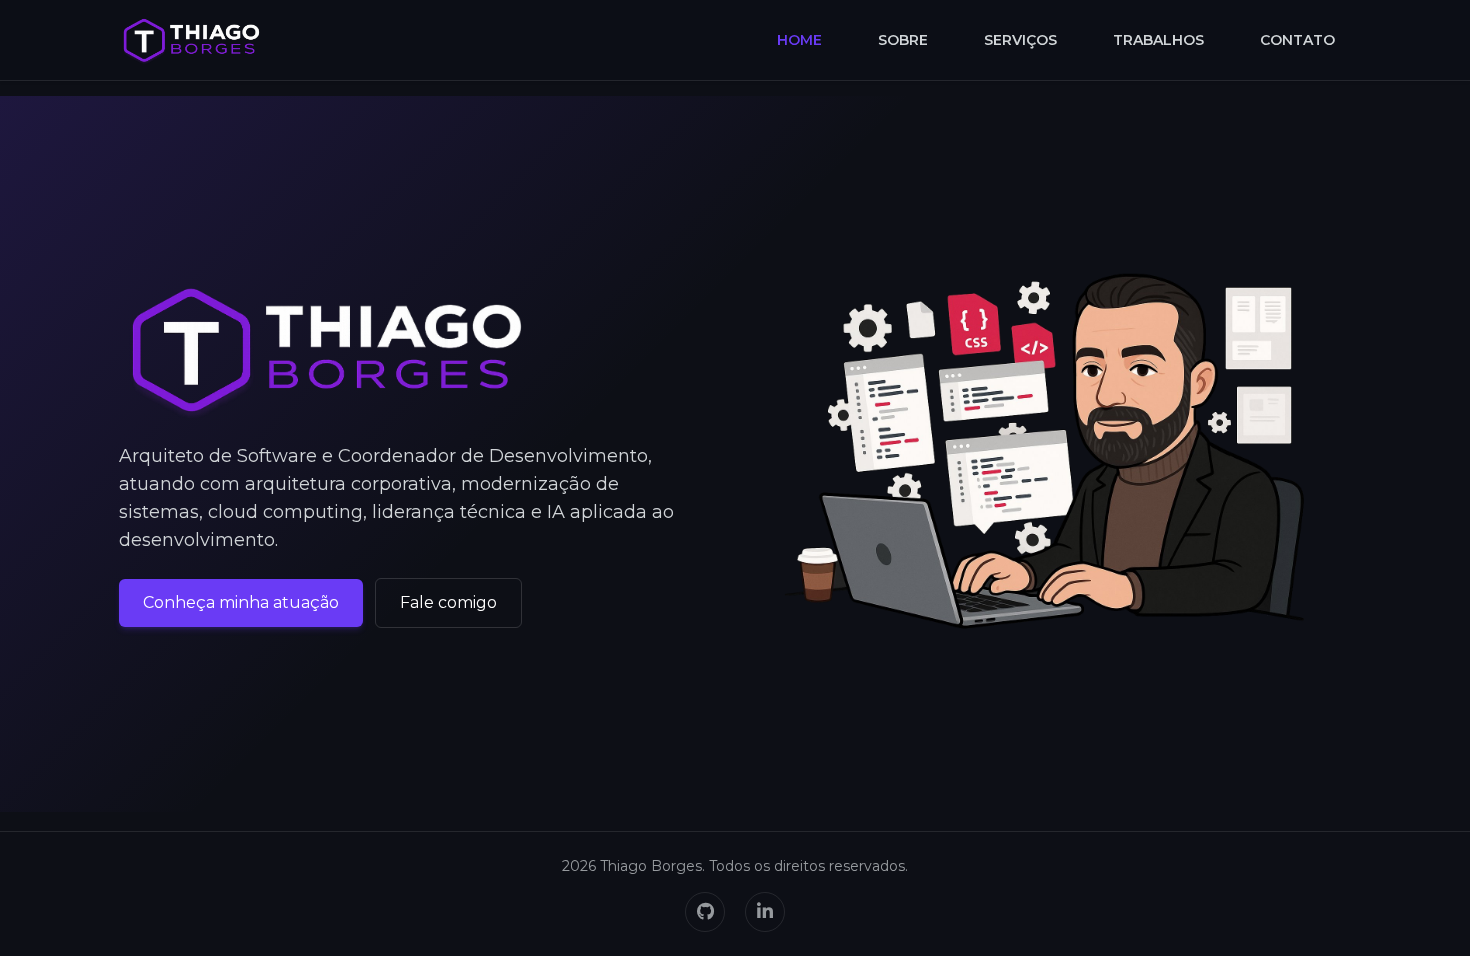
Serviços (1020, 40)
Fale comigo (448, 602)
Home (799, 40)
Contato (1297, 40)
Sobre (903, 40)
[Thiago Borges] (191, 40)
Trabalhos (1158, 40)
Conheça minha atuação (241, 602)
